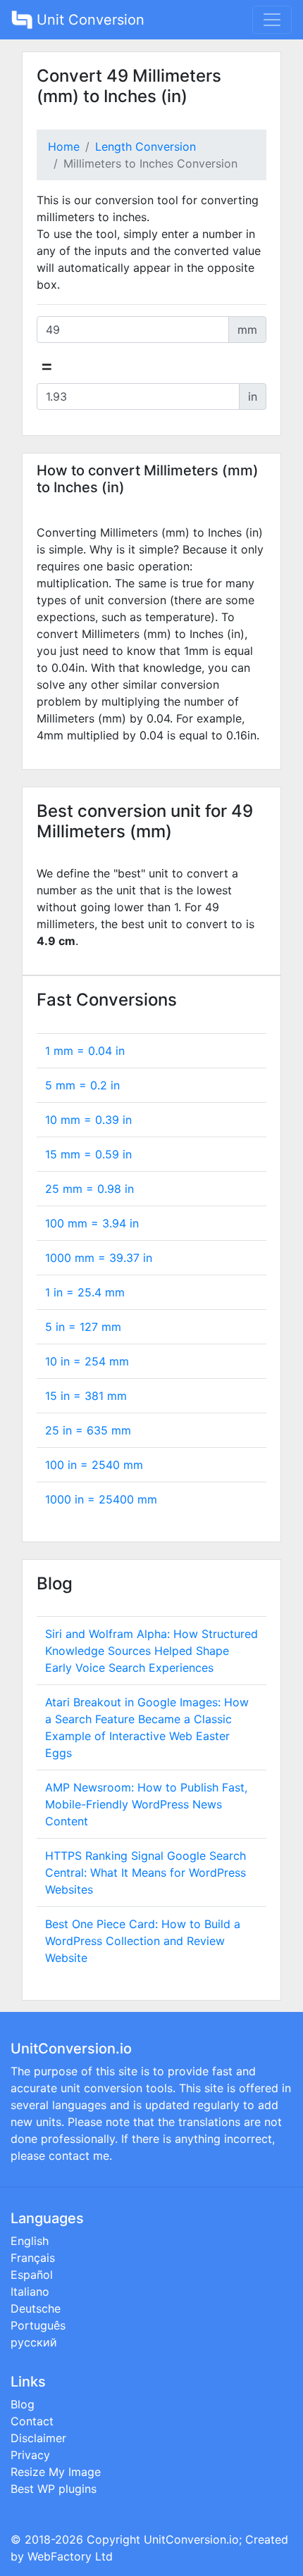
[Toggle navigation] (272, 20)
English (30, 2241)
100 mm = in (92, 1223)
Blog (23, 2404)
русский (34, 2342)
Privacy (30, 2455)
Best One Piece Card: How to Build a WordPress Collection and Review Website (143, 1941)
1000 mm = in (99, 1258)
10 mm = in (88, 1120)
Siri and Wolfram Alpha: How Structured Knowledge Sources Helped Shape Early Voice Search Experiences (151, 1651)
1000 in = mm (101, 1499)
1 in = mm (85, 1292)
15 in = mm (86, 1396)
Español (32, 2275)
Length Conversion (146, 146)
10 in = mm (87, 1361)
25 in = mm (88, 1430)
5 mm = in (82, 1085)
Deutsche (36, 2308)
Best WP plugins (54, 2489)
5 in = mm (83, 1327)
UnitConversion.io (191, 2539)
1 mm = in (85, 1051)
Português (38, 2325)
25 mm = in (89, 1189)
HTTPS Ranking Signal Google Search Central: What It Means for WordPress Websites (146, 1872)
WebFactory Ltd (70, 2556)
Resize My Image (56, 2472)
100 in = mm (94, 1465)
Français (33, 2258)
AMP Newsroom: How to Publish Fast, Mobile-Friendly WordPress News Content (146, 1804)
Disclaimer (38, 2438)
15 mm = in (88, 1154)
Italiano (30, 2291)
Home (64, 146)
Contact (32, 2421)
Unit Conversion (88, 20)
